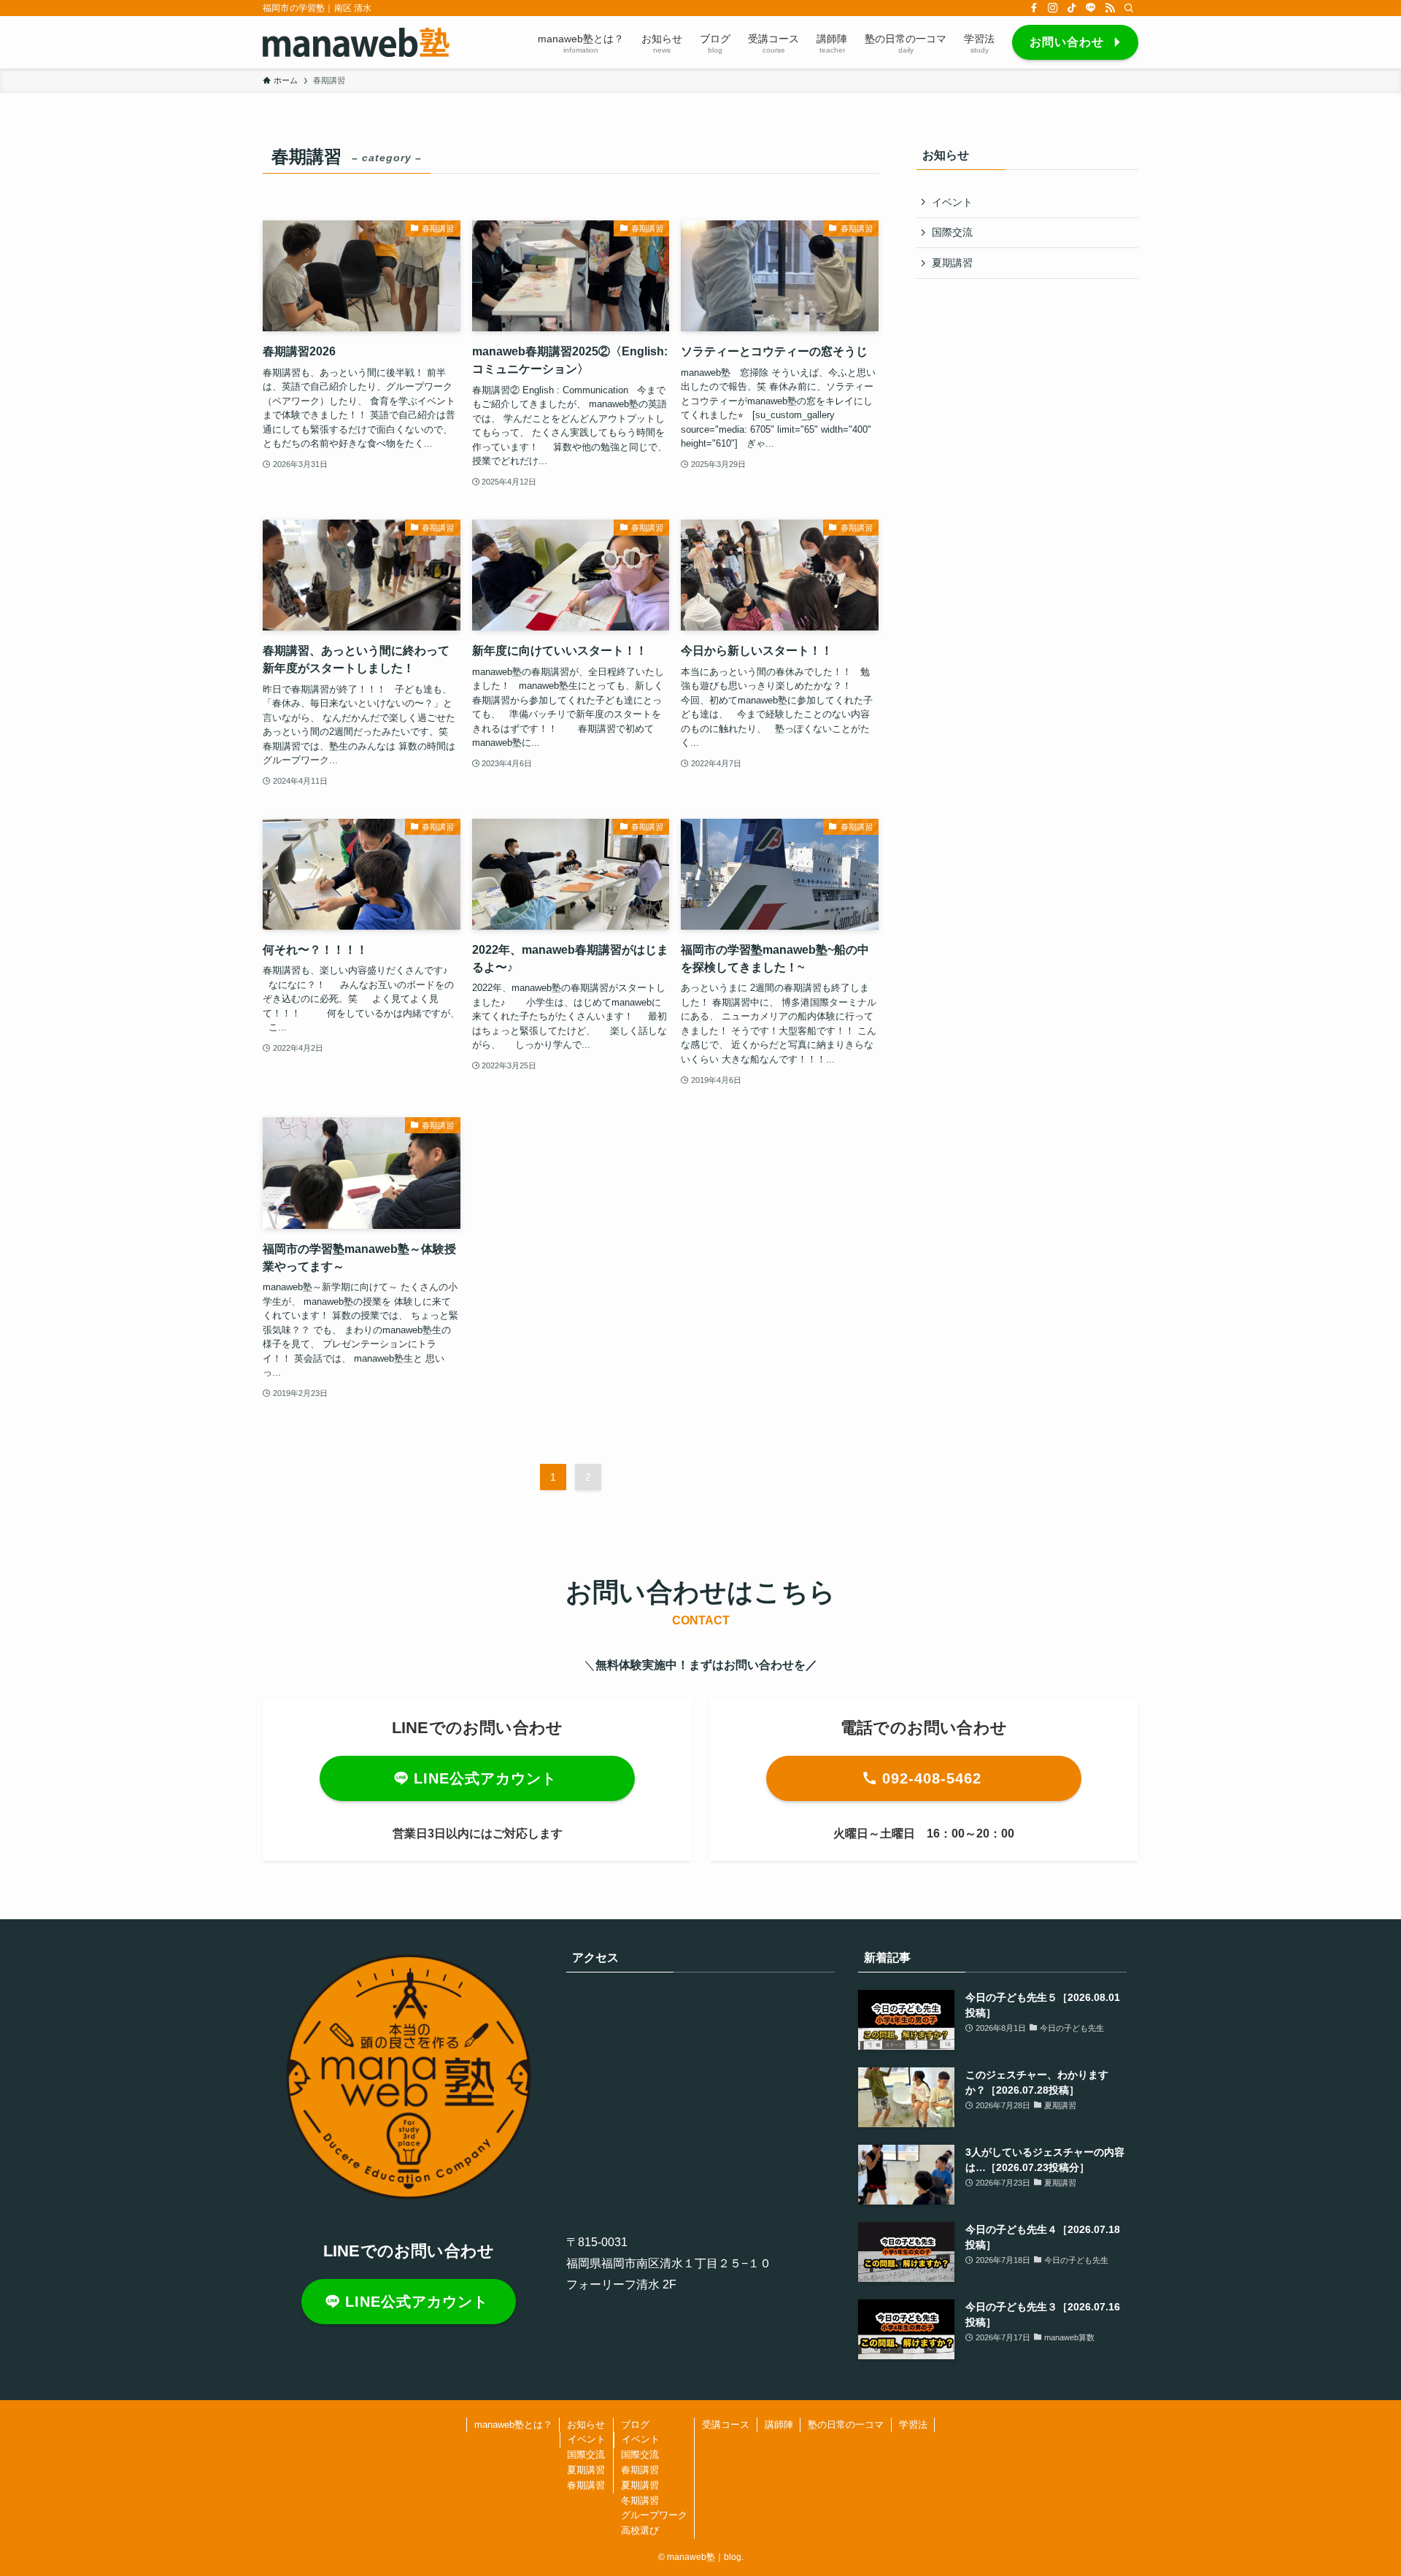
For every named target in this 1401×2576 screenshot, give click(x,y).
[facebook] (1034, 8)
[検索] (1129, 8)
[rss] (1110, 8)
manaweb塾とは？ (513, 2425)
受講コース (726, 2425)
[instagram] (1053, 8)
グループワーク (654, 2515)
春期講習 (586, 2485)
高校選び (640, 2530)
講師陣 (779, 2425)
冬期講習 (640, 2500)
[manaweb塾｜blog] (356, 42)
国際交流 (952, 232)
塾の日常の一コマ (846, 2425)
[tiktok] (1072, 8)
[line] (1091, 8)
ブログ (635, 2425)
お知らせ (586, 2425)
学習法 (913, 2425)
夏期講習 (952, 263)
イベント (952, 202)
